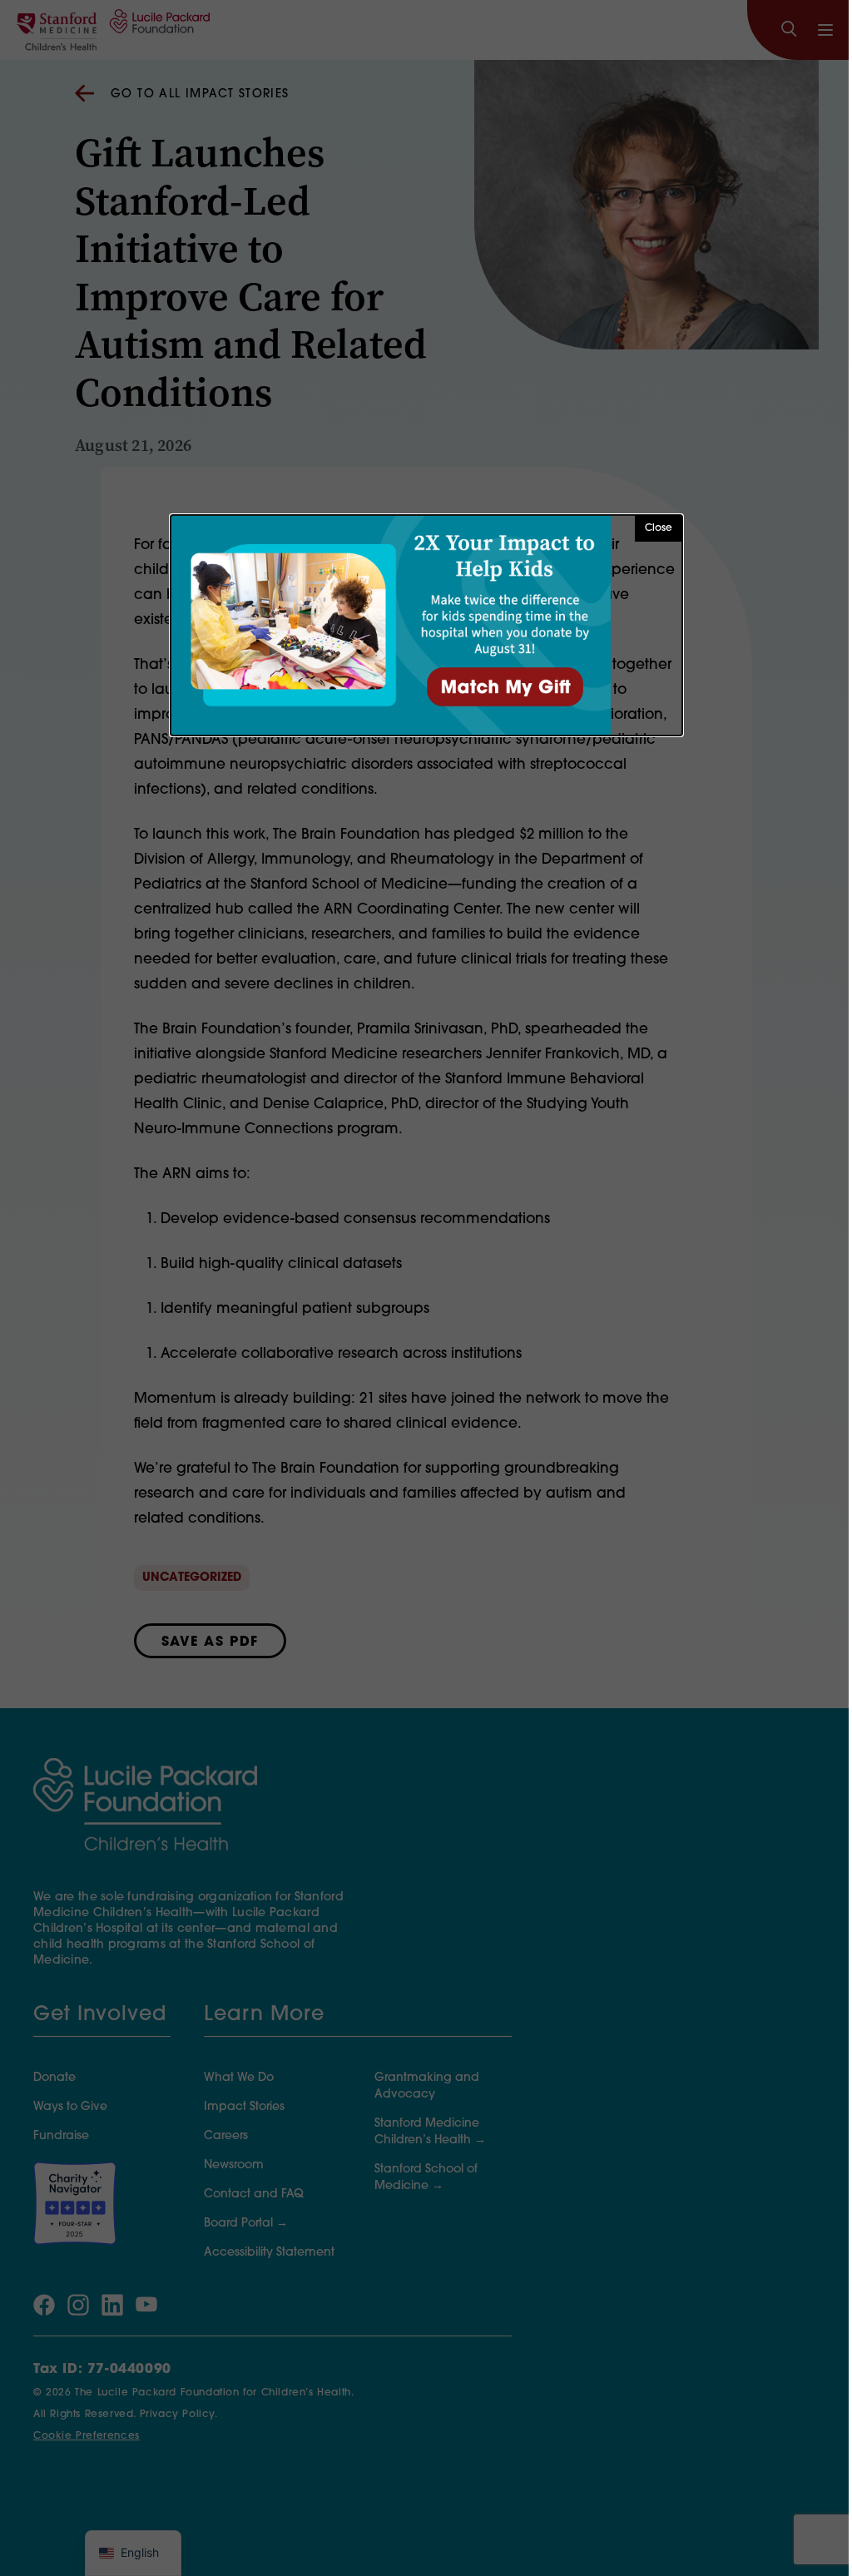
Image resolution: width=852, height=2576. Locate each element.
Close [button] (659, 528)
